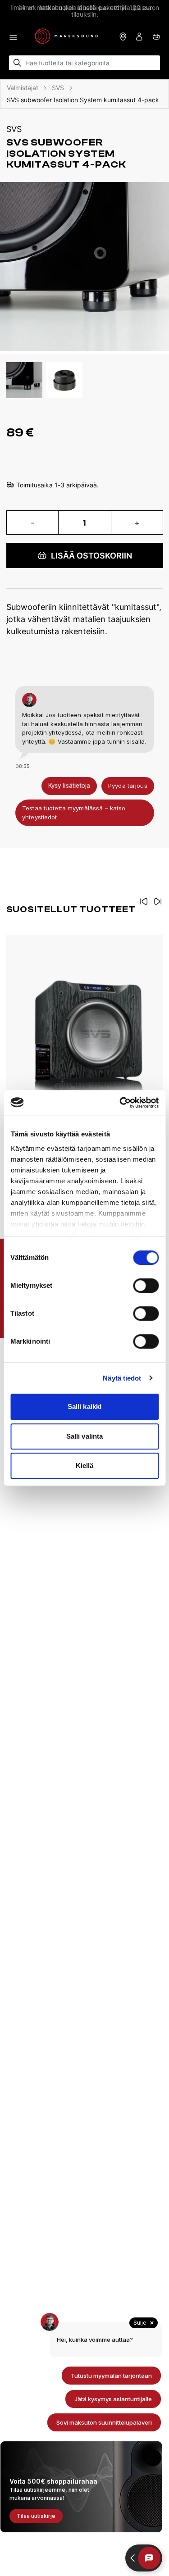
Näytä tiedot (122, 1378)
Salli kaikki (84, 1406)
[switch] (146, 1286)
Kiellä (85, 1465)
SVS (58, 88)
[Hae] (17, 63)
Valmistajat (23, 88)
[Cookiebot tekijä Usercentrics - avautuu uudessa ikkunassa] (120, 1103)
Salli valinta (84, 1436)
